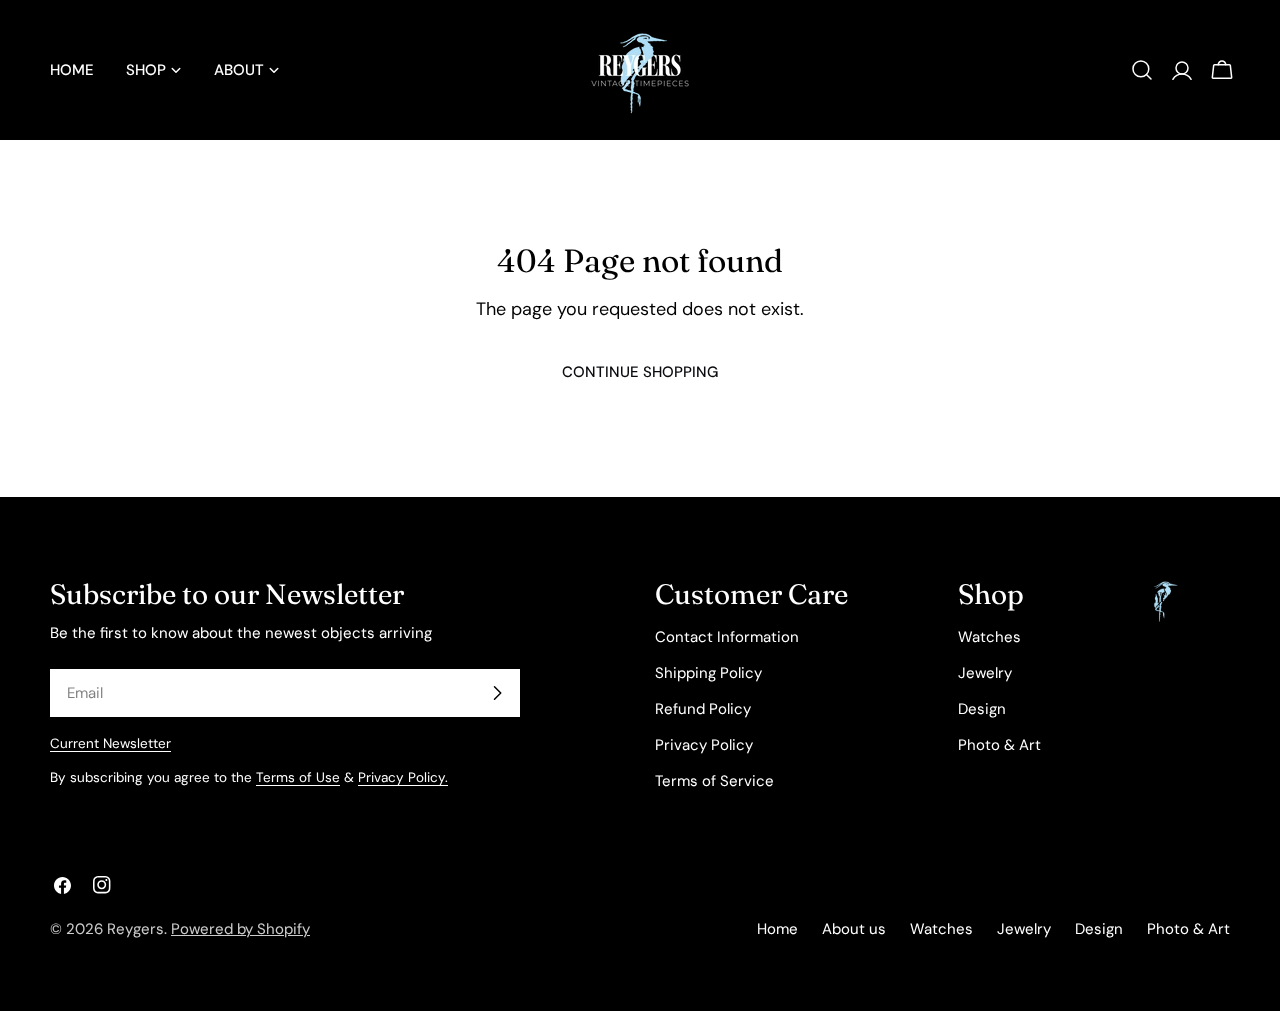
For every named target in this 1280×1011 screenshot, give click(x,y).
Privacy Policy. (403, 777)
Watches (989, 637)
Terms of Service (714, 781)
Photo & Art (999, 745)
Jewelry (985, 673)
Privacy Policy (704, 745)
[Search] (1142, 70)
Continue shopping (640, 372)
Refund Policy (703, 709)
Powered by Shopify (240, 929)
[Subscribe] (497, 693)
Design (982, 709)
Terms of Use (298, 777)
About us (854, 929)
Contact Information (727, 637)
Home (777, 929)
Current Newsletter (110, 743)
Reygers (135, 929)
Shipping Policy (708, 673)
